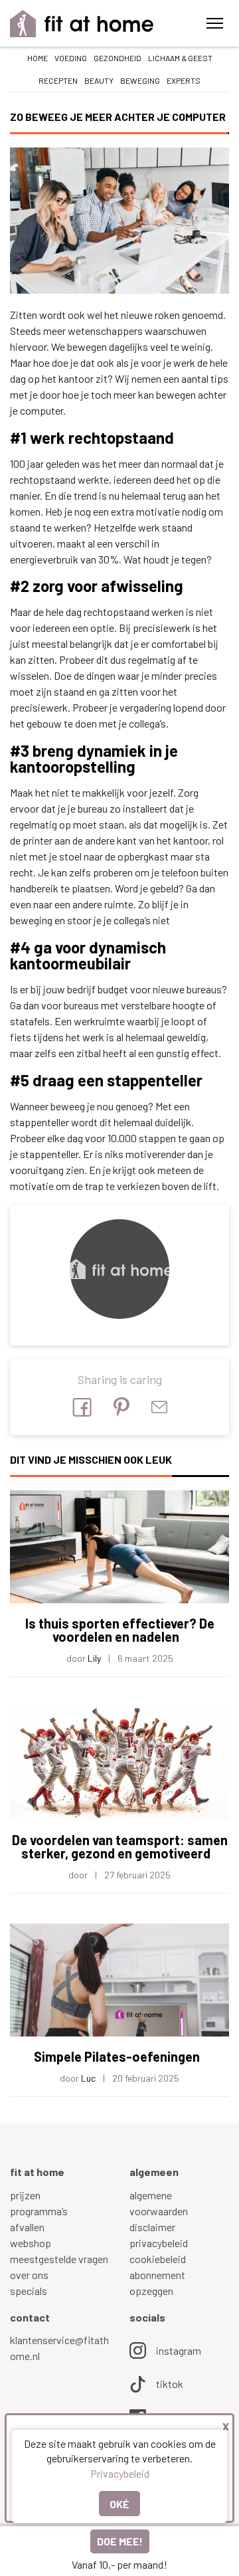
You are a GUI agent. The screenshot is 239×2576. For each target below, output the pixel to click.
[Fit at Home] (82, 24)
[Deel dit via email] (159, 1407)
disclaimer (152, 2227)
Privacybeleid (120, 2473)
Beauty (99, 80)
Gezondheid (118, 58)
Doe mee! (120, 2541)
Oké (119, 2504)
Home (38, 58)
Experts (184, 80)
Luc (88, 2078)
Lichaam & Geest (180, 58)
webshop (31, 2243)
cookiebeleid (158, 2259)
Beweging (140, 80)
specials (29, 2291)
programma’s (39, 2211)
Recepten (58, 80)
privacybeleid (159, 2243)
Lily (94, 1658)
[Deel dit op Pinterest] (121, 1407)
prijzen (25, 2195)
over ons (29, 2275)
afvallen (27, 2227)
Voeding (71, 58)
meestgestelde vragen (59, 2259)
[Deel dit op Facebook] (82, 1407)
